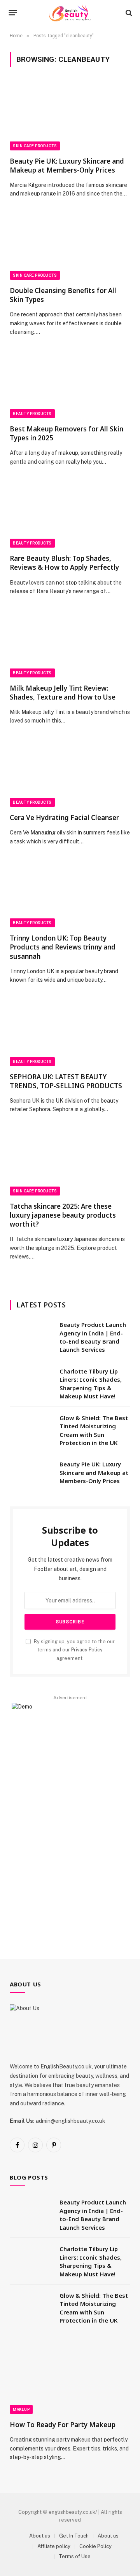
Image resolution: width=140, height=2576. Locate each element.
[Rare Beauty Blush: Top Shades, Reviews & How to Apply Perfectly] (70, 514)
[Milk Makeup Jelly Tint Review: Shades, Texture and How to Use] (70, 643)
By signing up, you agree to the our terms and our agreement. (74, 1650)
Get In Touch (74, 2536)
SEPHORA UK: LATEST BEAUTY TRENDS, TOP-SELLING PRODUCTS (66, 1081)
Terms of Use (75, 2556)
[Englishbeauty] (70, 13)
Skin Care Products (35, 146)
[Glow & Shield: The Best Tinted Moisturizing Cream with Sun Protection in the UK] (31, 1428)
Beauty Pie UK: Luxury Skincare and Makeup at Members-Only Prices (67, 166)
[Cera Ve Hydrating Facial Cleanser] (70, 773)
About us (40, 2536)
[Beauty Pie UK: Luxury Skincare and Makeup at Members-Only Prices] (70, 116)
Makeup (21, 2409)
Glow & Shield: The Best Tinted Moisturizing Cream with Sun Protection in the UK (94, 1430)
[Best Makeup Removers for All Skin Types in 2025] (70, 384)
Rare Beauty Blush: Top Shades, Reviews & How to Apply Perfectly (64, 563)
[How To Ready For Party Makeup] (70, 2380)
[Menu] (13, 13)
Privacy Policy (87, 1650)
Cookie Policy (95, 2546)
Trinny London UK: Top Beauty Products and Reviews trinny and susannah (63, 947)
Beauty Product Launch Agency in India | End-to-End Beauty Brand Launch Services (93, 1337)
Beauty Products (32, 414)
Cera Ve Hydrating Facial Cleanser (64, 818)
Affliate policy (54, 2546)
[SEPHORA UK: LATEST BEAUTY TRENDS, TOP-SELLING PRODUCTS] (70, 1032)
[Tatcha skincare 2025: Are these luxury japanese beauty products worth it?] (70, 1162)
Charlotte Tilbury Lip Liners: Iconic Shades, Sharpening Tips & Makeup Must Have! (91, 1384)
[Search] (128, 13)
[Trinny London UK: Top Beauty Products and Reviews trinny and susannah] (70, 894)
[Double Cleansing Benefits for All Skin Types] (70, 246)
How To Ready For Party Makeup (63, 2425)
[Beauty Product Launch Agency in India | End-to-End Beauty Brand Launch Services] (31, 1335)
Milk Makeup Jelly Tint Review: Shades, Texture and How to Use (63, 693)
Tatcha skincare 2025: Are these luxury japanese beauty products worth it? (63, 1215)
